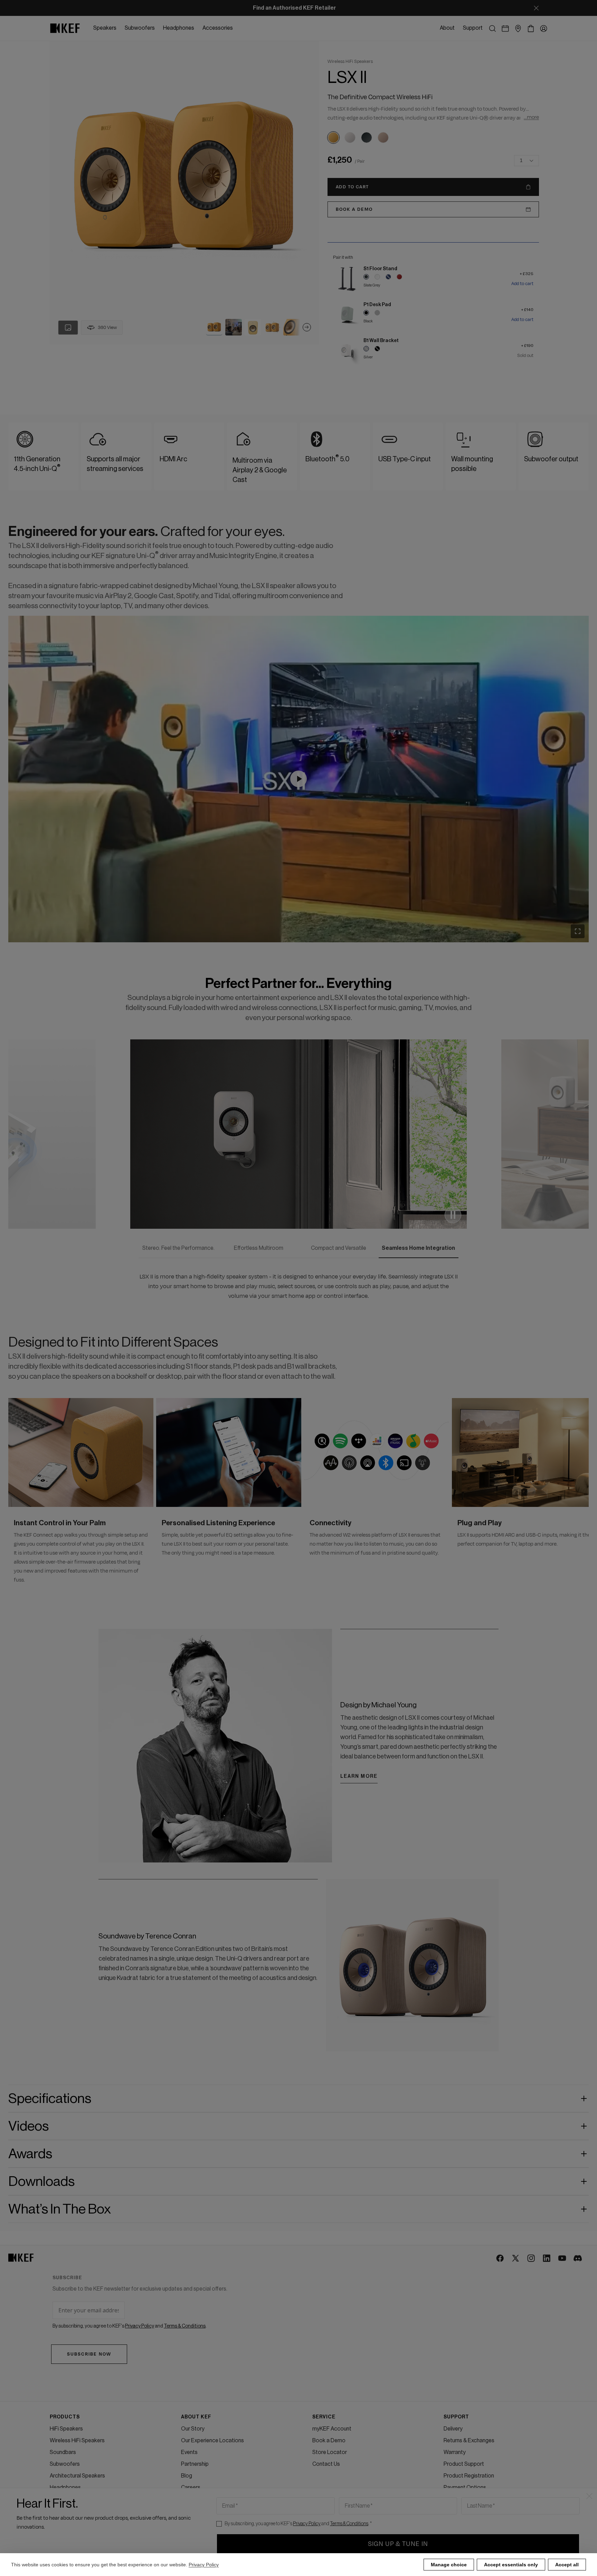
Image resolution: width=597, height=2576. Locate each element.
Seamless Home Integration (418, 1248)
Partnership (195, 2464)
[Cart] (531, 29)
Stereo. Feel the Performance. (178, 1248)
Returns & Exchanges (469, 2441)
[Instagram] (532, 2259)
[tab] (214, 327)
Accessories (65, 2499)
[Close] (536, 8)
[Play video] (298, 779)
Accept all (567, 2565)
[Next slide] (307, 327)
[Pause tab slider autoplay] (453, 1215)
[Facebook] (500, 2259)
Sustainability (197, 2499)
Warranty (455, 2452)
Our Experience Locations (212, 2441)
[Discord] (578, 2259)
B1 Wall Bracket (381, 341)
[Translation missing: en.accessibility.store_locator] (518, 29)
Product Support (464, 2464)
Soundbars (63, 2452)
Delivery (453, 2429)
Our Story (193, 2429)
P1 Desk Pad (377, 305)
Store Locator (330, 2452)
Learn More (359, 1767)
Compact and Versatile (339, 1248)
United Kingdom (69, 2540)
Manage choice (449, 2565)
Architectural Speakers (77, 2476)
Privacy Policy (204, 2565)
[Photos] (68, 328)
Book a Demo (329, 2441)
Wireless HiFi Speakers (77, 2441)
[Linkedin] (547, 2259)
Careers (191, 2488)
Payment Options (465, 2488)
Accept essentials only (511, 2565)
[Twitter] (516, 2259)
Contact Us (326, 2464)
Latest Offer (65, 2511)
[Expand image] (578, 931)
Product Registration (469, 2476)
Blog (187, 2476)
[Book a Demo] (505, 29)
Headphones (65, 2488)
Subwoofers (65, 2464)
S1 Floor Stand (380, 269)
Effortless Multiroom (259, 1248)
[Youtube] (563, 2259)
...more (531, 117)
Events (189, 2452)
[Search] (492, 29)
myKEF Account (332, 2429)
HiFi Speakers (66, 2429)
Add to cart (522, 284)
